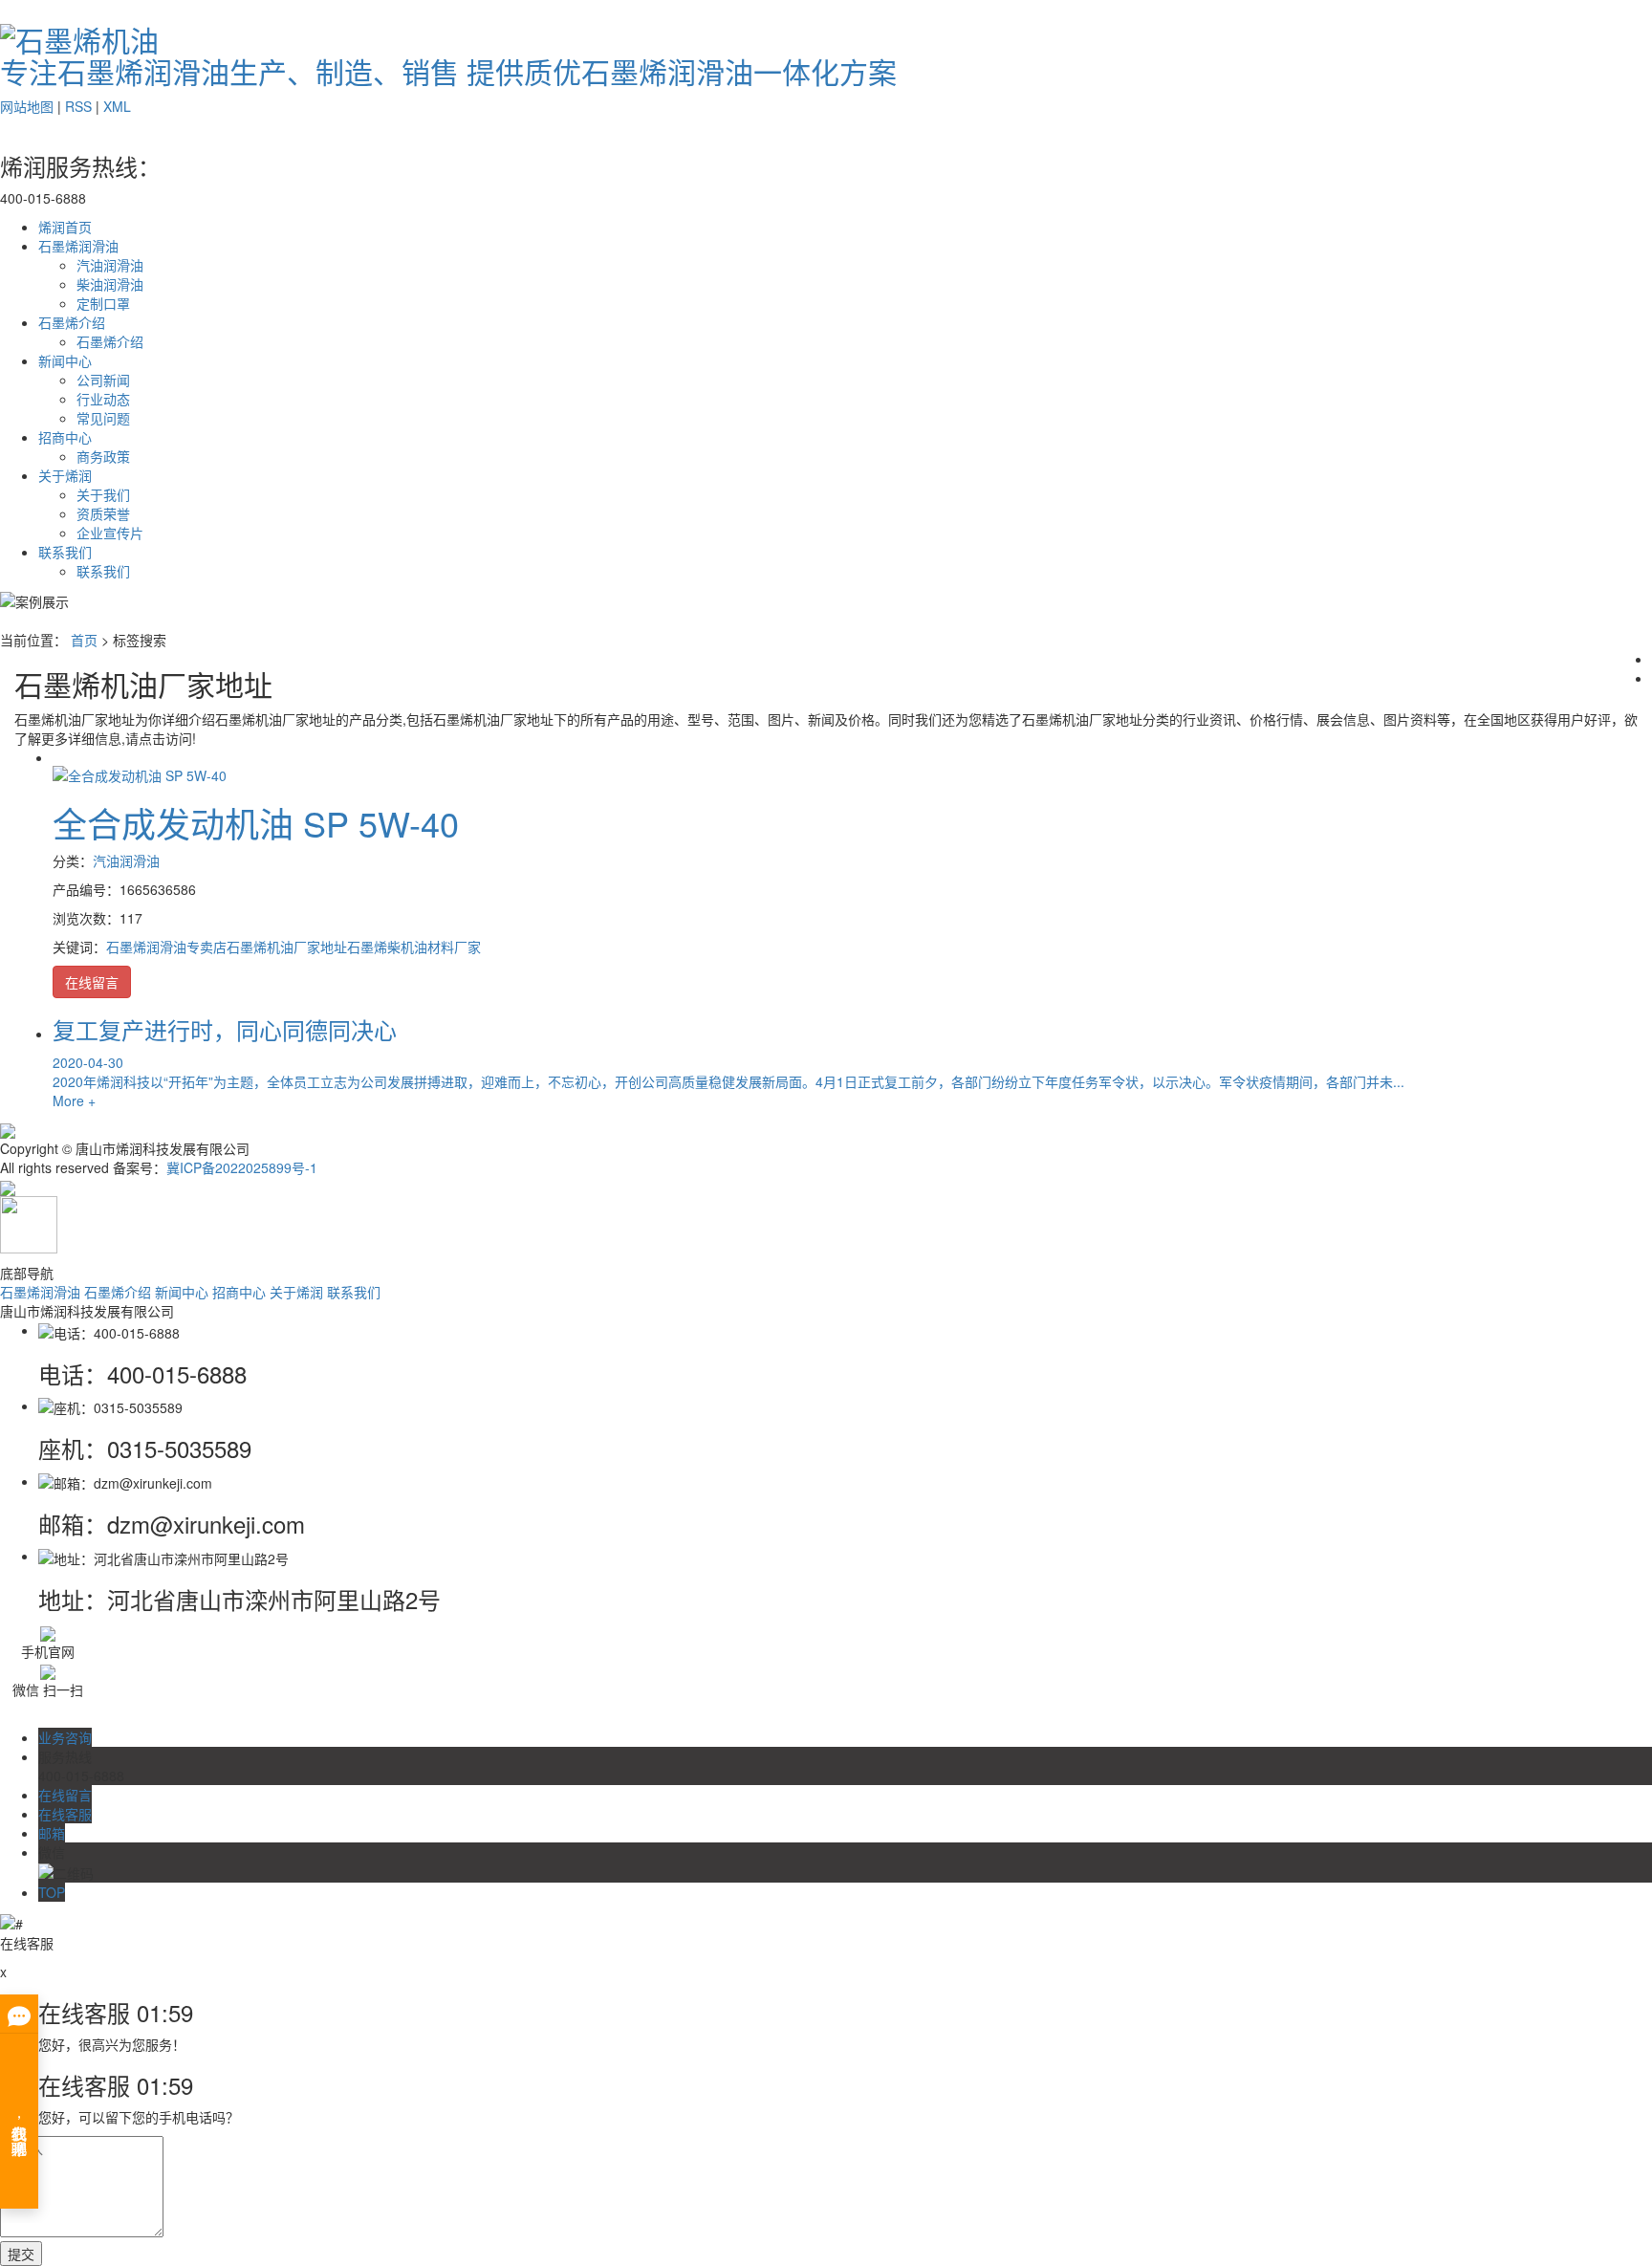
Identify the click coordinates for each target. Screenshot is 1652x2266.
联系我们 (65, 552)
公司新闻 (103, 380)
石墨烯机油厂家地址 (287, 947)
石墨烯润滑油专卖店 (166, 947)
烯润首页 (65, 227)
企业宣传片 (110, 533)
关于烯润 (65, 475)
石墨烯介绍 (72, 322)
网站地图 (27, 106)
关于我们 (103, 494)
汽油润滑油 (110, 265)
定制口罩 (103, 303)
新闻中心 (65, 360)
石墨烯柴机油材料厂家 (414, 947)
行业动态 (103, 399)
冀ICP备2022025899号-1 (242, 1167)
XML (117, 106)
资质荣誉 (103, 513)
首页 (84, 640)
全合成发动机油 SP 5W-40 (256, 823)
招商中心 (65, 437)
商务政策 (103, 456)
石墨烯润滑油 (78, 246)
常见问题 (103, 418)
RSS (78, 106)
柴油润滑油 (110, 284)
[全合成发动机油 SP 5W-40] (140, 773)
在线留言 (92, 982)
